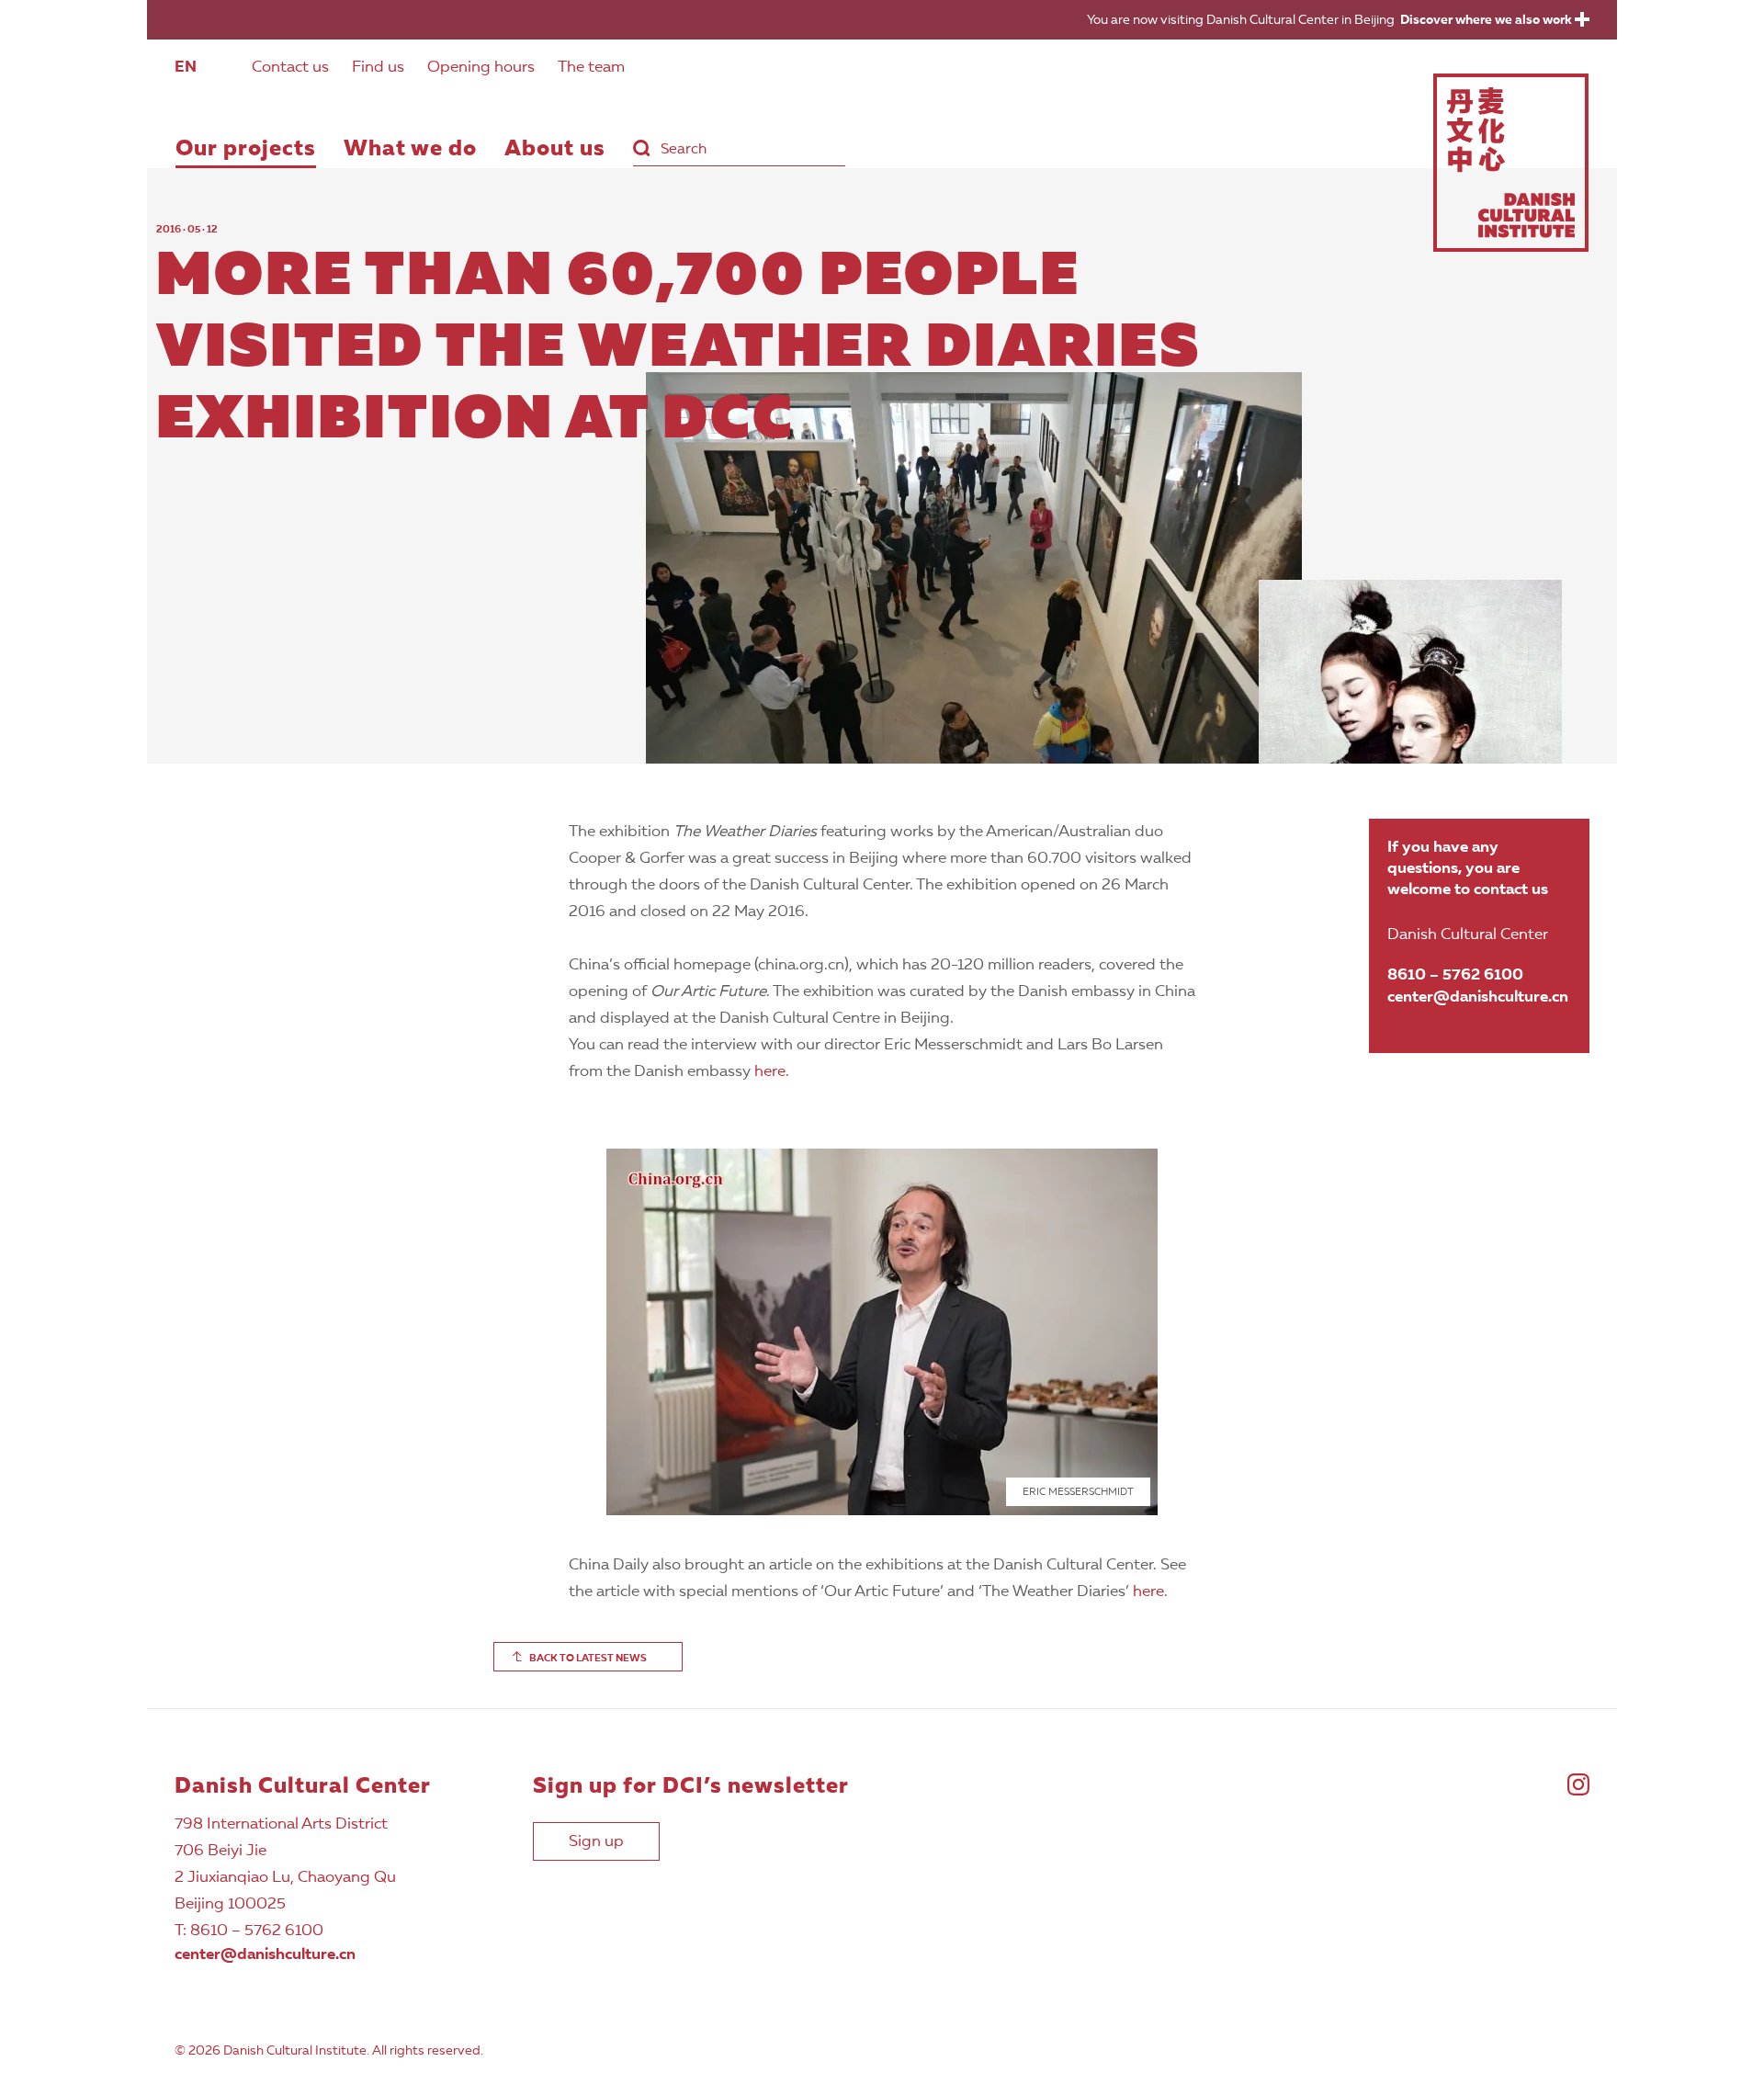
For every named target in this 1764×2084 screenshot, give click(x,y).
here (770, 1072)
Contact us (290, 68)
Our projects (246, 150)
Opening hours (481, 68)
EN (186, 68)
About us (555, 150)
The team (591, 68)
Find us (378, 68)
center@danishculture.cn (1478, 997)
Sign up (596, 1842)
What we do (410, 150)
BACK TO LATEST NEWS (588, 1659)
